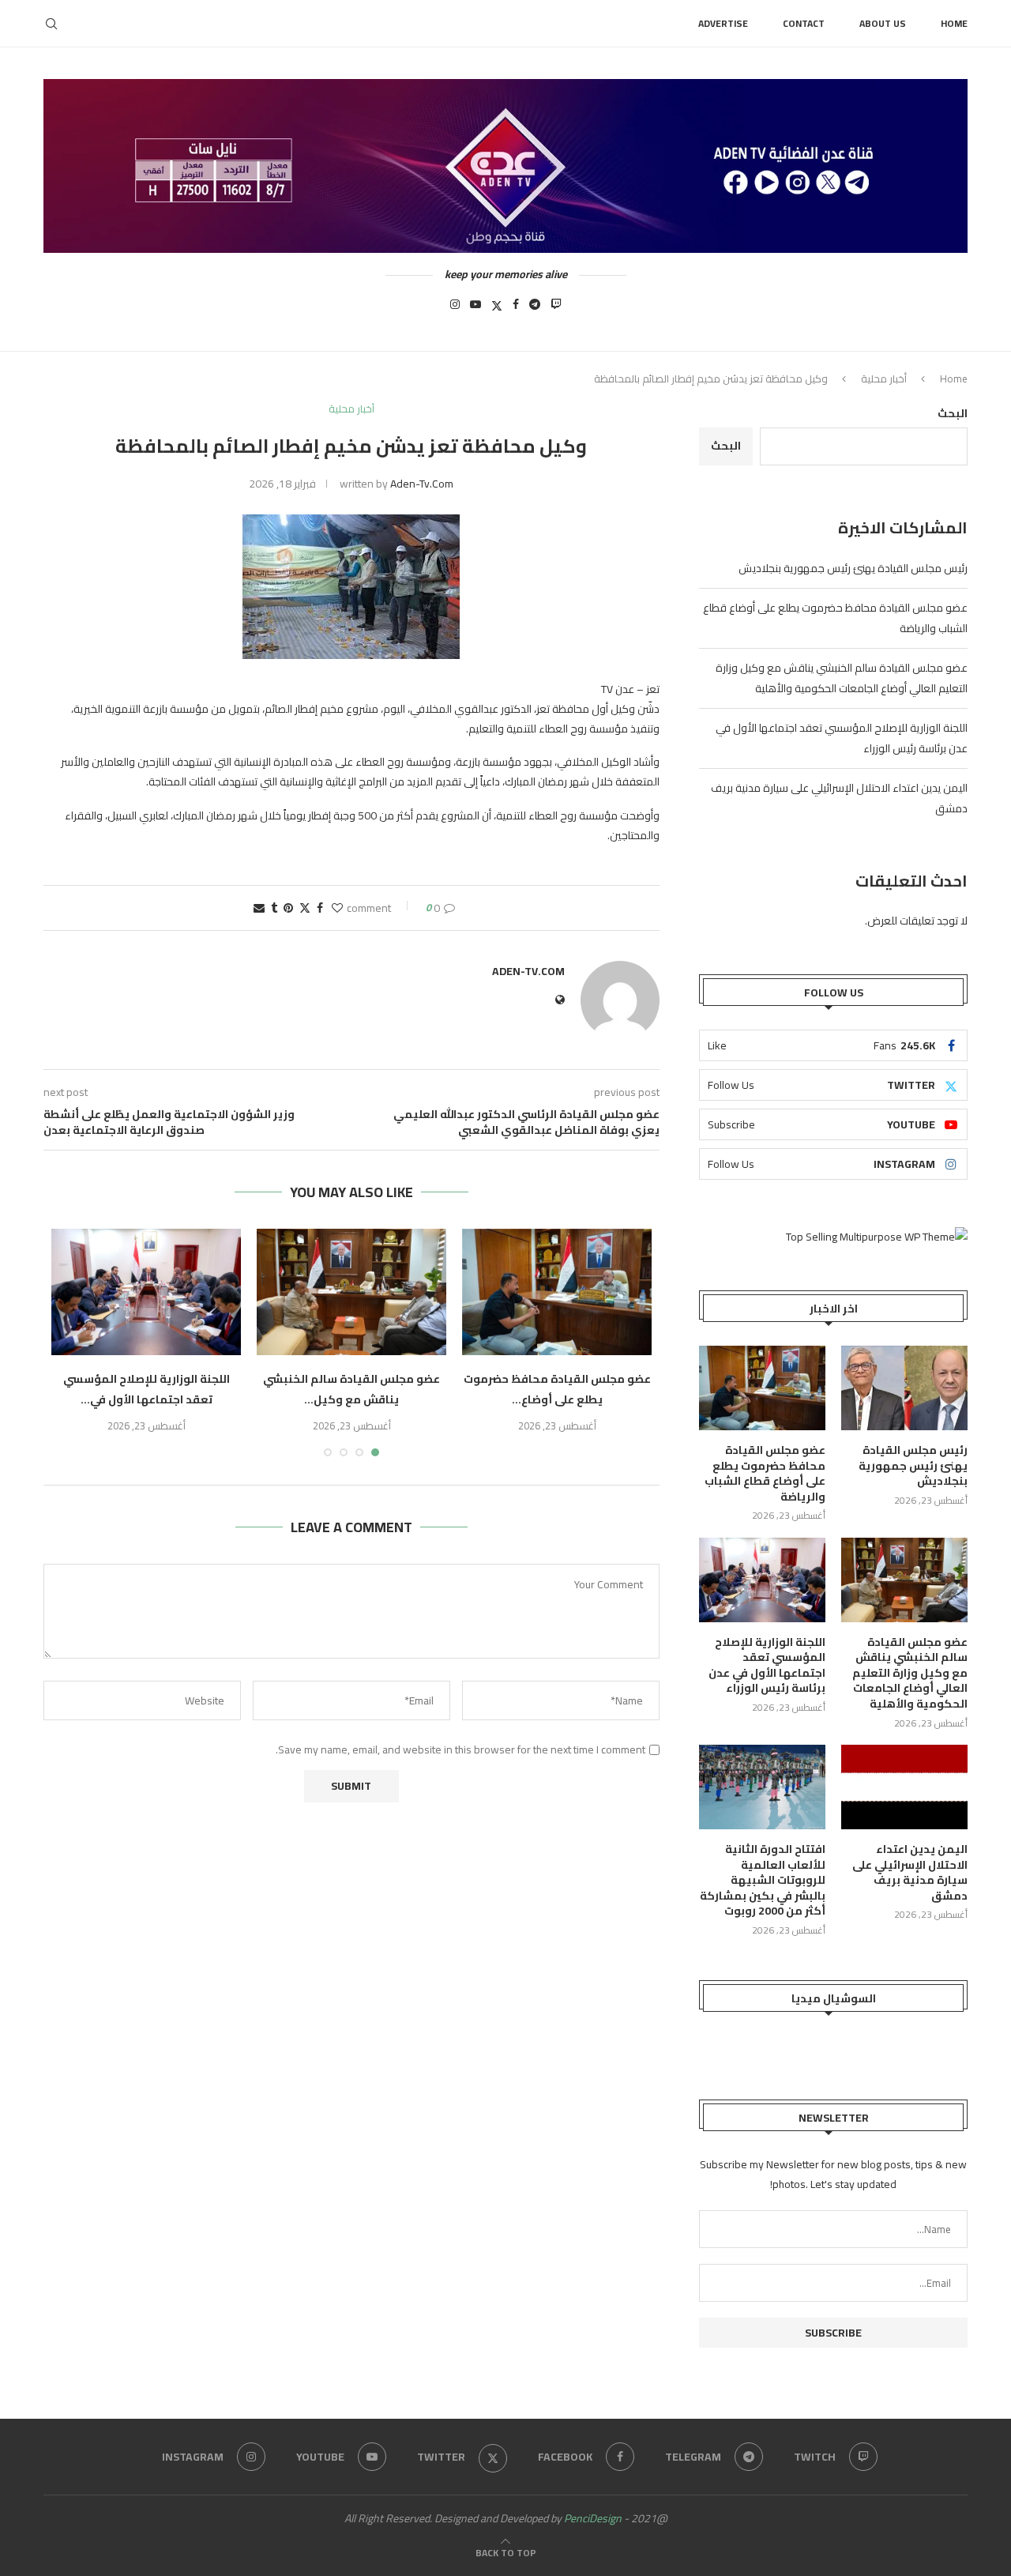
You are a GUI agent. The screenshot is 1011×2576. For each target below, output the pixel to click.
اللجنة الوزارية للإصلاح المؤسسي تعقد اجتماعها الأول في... (147, 1389)
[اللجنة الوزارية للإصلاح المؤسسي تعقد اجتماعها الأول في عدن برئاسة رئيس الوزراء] (146, 1292)
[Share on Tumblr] (274, 908)
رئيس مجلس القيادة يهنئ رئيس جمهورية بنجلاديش (853, 568)
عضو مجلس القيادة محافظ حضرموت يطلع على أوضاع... (557, 1389)
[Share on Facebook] (320, 908)
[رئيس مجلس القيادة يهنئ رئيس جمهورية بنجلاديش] (904, 1388)
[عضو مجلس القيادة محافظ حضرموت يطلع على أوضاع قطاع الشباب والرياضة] (557, 1292)
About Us (883, 23)
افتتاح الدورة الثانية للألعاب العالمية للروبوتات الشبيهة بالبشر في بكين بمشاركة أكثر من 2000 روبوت (763, 1881)
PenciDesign (593, 2518)
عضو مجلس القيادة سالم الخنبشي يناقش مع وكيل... (351, 1389)
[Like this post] (337, 908)
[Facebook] (516, 309)
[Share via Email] (259, 908)
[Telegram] (535, 309)
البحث (953, 413)
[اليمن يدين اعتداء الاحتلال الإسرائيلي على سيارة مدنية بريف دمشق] (904, 1787)
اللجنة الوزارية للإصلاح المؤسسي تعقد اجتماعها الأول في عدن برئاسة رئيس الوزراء (767, 1666)
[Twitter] (497, 309)
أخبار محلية (884, 378)
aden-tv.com (422, 484)
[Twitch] (556, 309)
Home (954, 23)
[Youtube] (475, 309)
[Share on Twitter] (305, 908)
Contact (804, 23)
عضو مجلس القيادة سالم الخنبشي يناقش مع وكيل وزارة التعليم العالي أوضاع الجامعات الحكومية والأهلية (842, 678)
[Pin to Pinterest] (288, 908)
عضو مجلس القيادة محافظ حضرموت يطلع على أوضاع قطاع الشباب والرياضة (765, 1474)
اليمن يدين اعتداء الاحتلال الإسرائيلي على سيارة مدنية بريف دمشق (910, 1873)
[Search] (51, 24)
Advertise (723, 23)
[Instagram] (455, 309)
